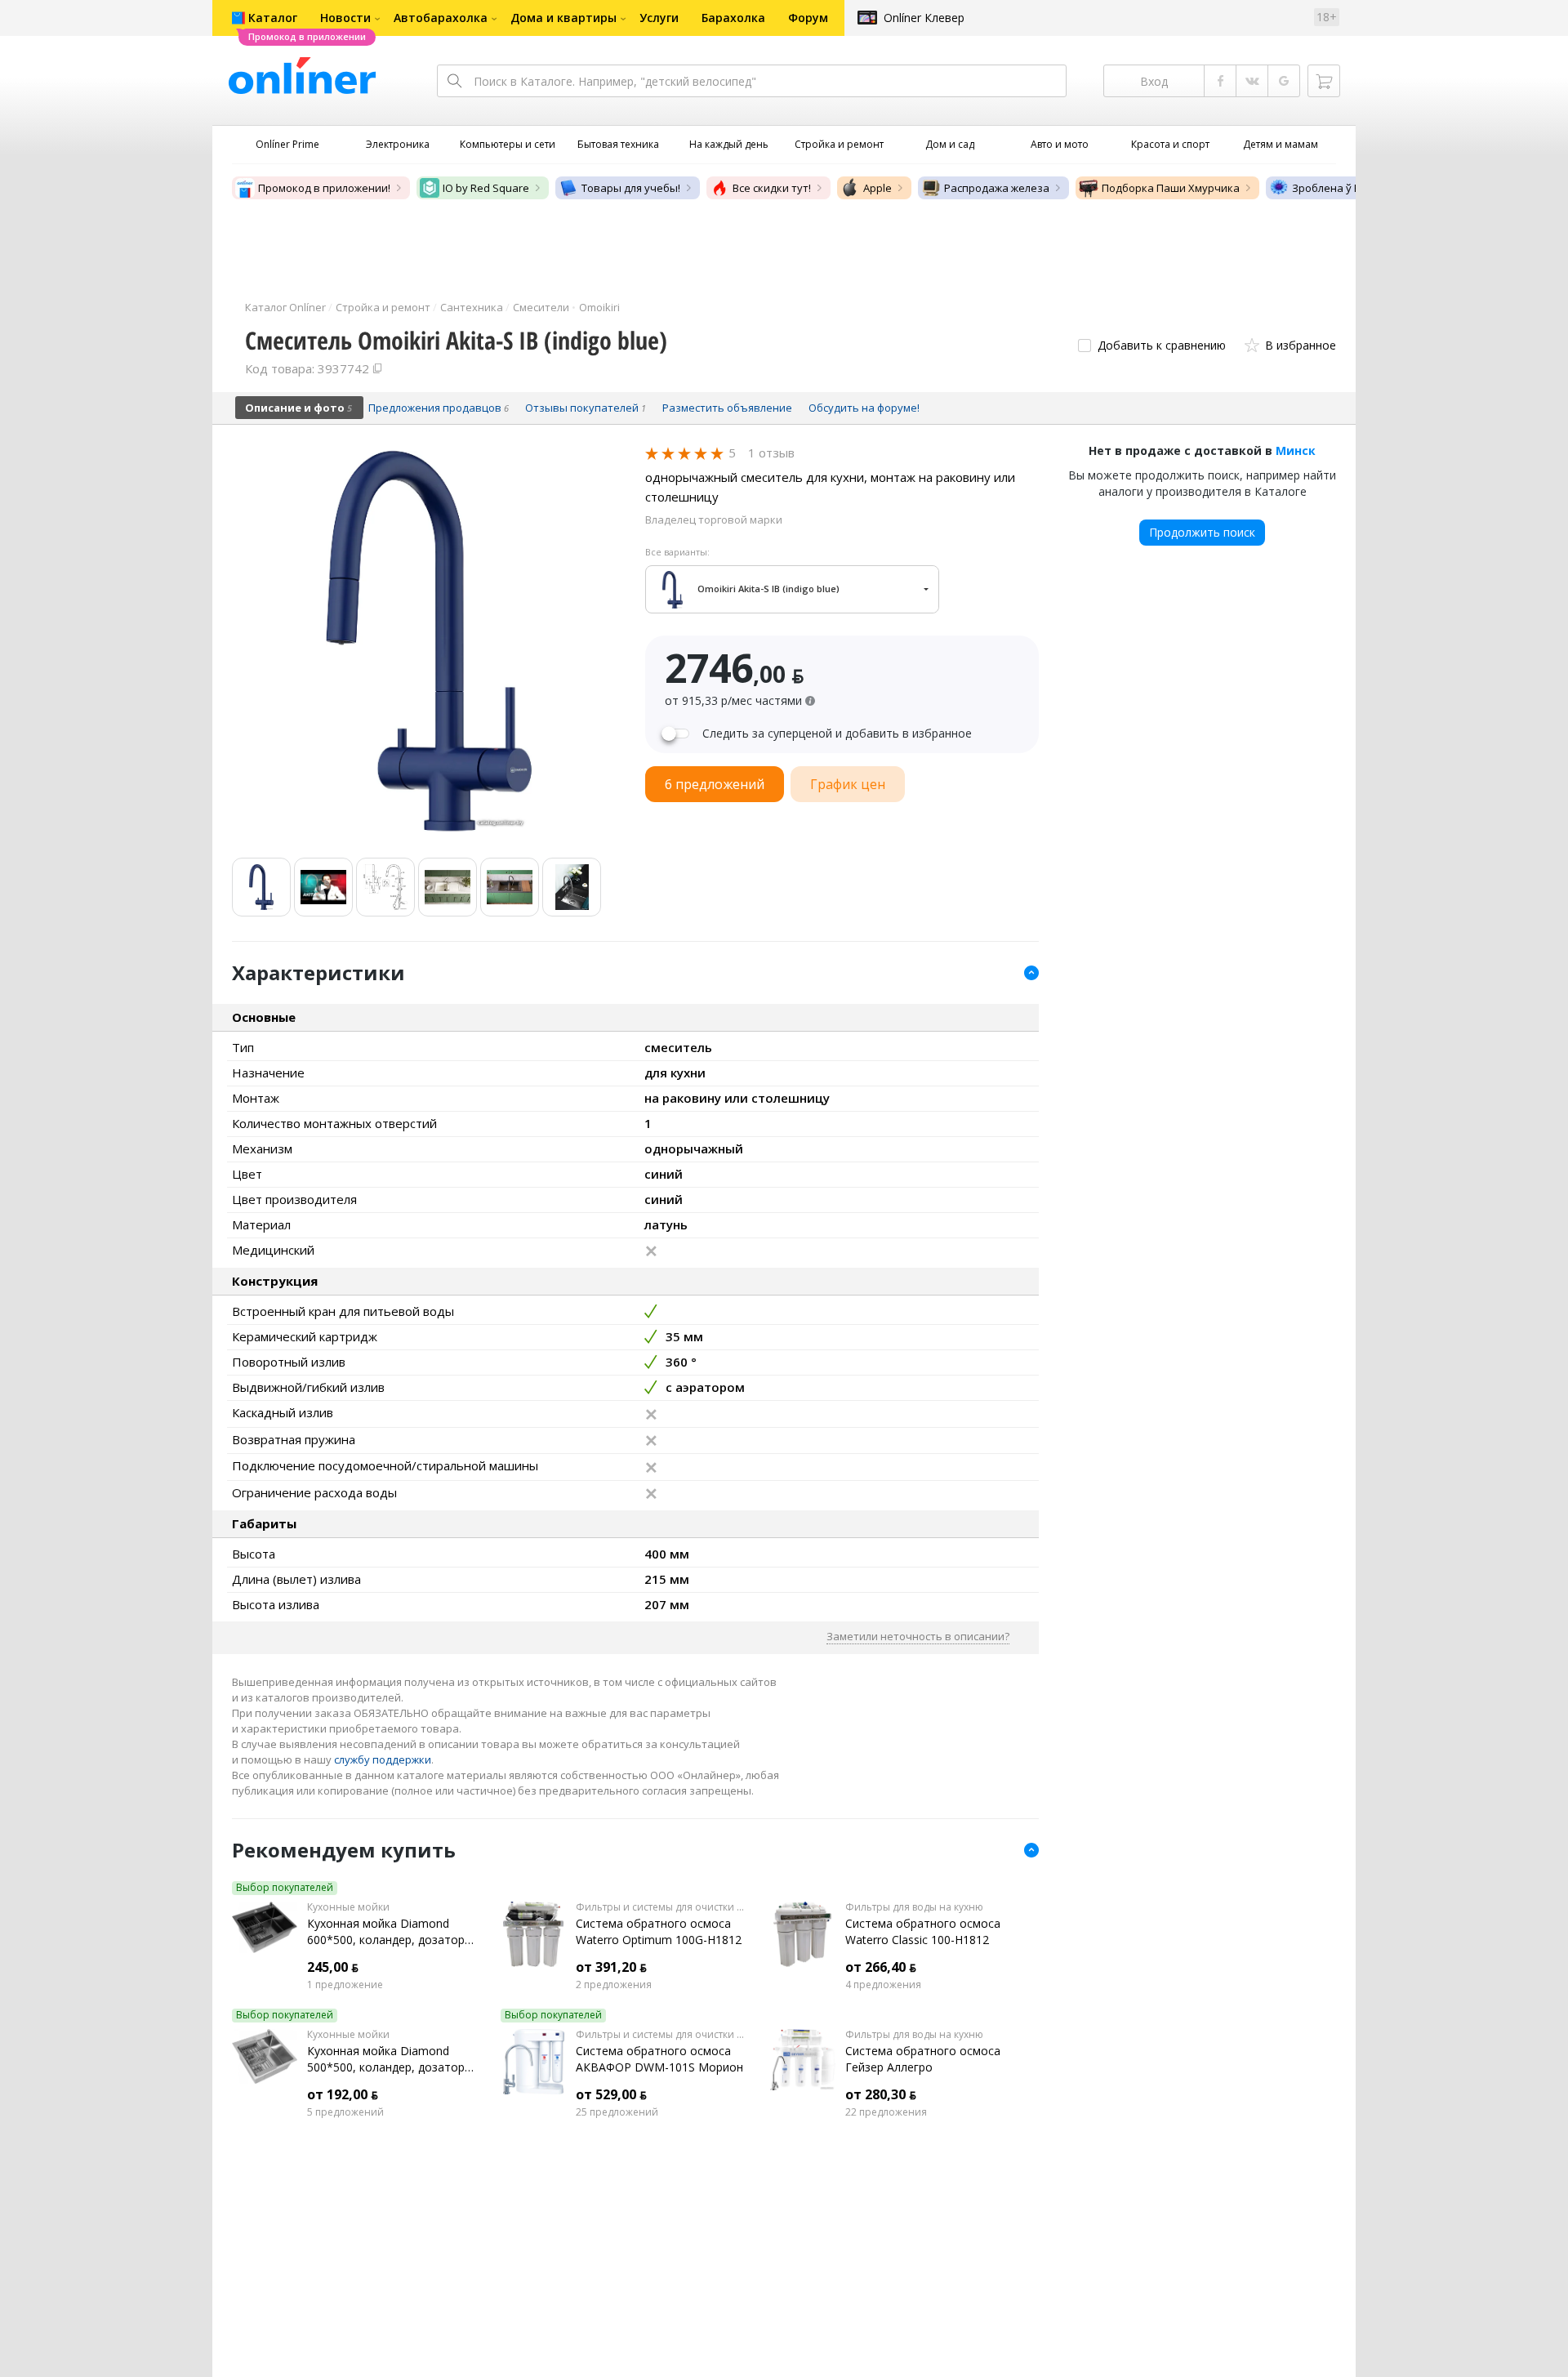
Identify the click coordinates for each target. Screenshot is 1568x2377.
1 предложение (345, 1985)
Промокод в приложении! (324, 188)
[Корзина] (1324, 81)
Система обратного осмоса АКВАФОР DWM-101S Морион (659, 2059)
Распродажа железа (997, 188)
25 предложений (617, 2112)
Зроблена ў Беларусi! (1347, 188)
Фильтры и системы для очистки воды (660, 1907)
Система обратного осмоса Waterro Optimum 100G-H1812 (659, 1931)
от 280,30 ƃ (881, 2094)
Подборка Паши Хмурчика (1171, 188)
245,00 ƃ (333, 1967)
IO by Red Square (486, 188)
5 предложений (345, 2112)
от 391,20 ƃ (611, 1967)
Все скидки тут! (772, 188)
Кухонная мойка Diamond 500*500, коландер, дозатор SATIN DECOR (386, 2059)
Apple (878, 188)
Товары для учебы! (631, 188)
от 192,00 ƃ (343, 2094)
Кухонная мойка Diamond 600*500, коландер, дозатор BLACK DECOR (386, 1932)
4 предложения (883, 1985)
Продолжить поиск (1202, 532)
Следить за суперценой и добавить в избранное (837, 734)
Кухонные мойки (348, 1907)
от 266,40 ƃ (881, 1967)
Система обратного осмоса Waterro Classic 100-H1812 (923, 1931)
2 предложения (614, 1985)
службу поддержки (383, 1759)
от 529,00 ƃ (611, 2094)
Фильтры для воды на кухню (914, 1907)
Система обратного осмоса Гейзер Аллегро (923, 2059)
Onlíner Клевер (924, 18)
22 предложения (886, 2112)
